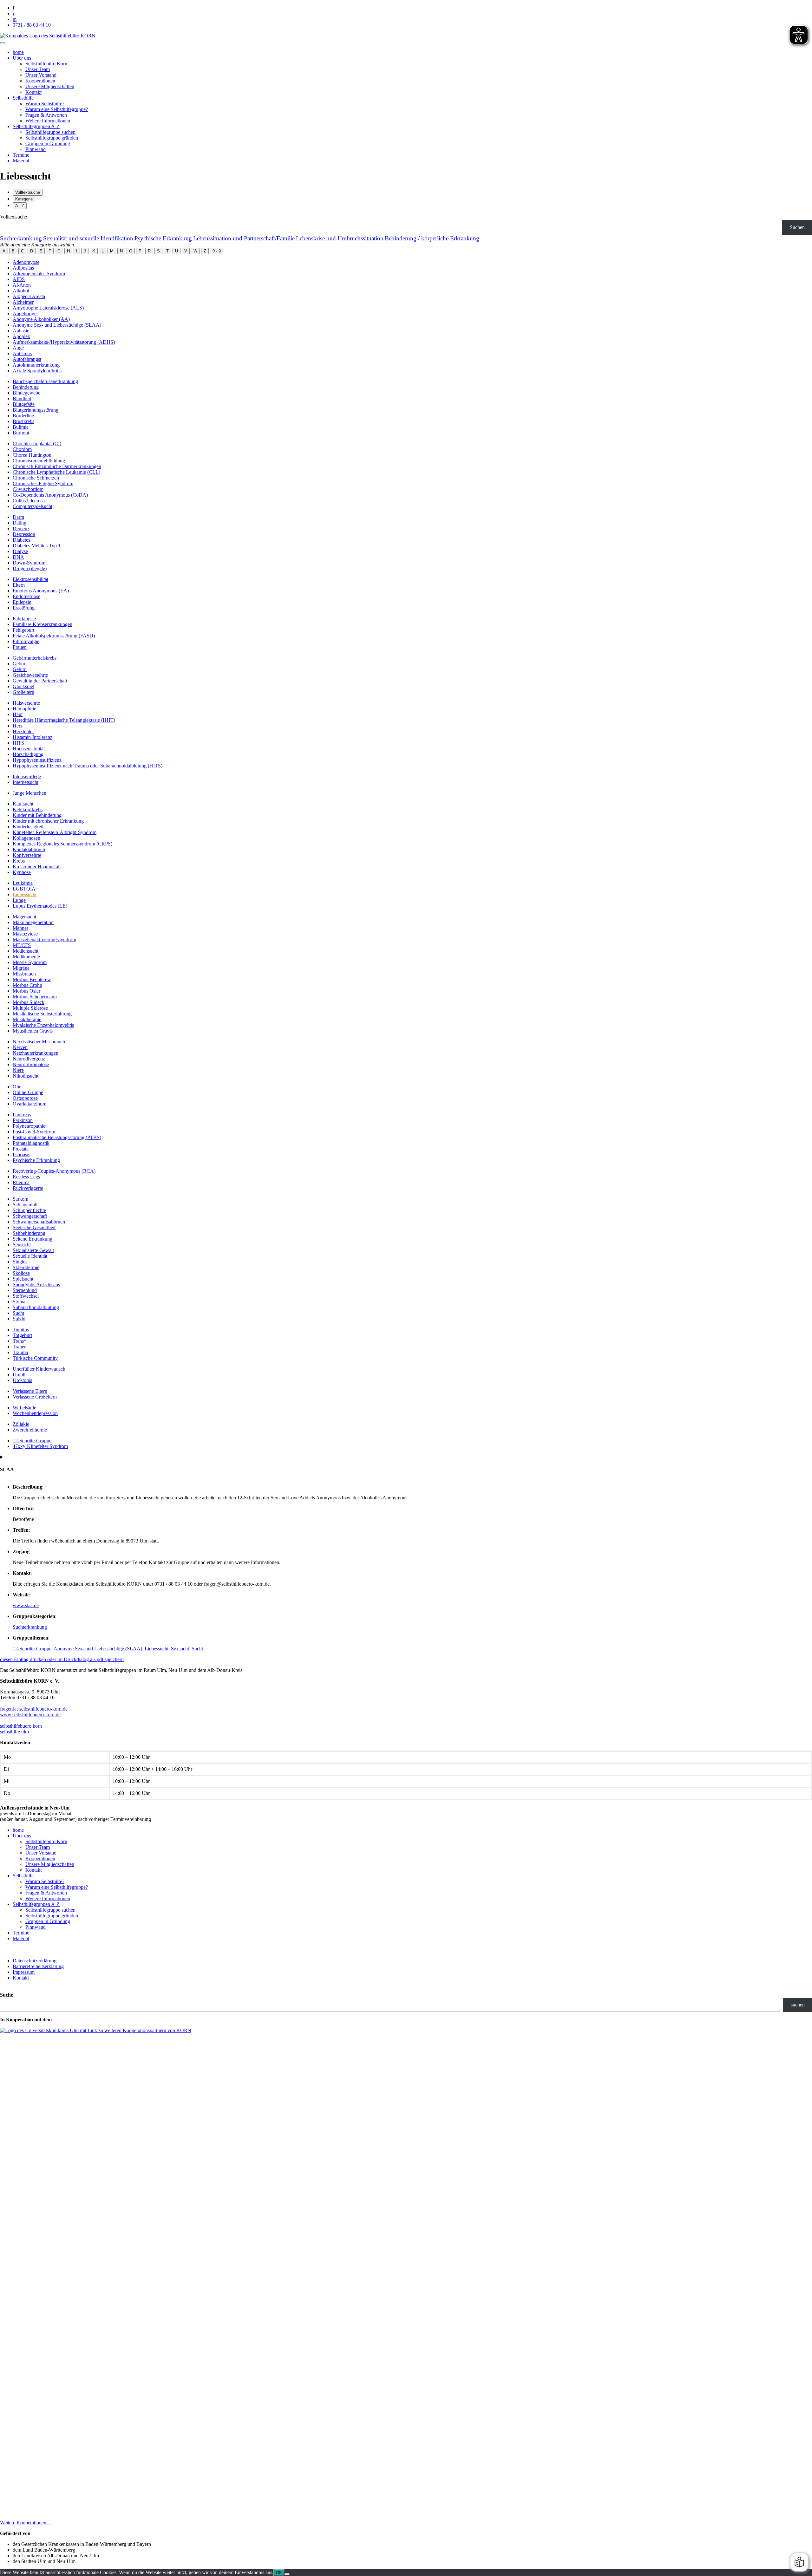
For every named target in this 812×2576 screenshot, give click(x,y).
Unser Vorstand (41, 75)
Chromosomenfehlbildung (39, 461)
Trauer (19, 1347)
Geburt (20, 664)
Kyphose (22, 872)
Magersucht (24, 917)
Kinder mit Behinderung (37, 815)
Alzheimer (23, 302)
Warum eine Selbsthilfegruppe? (57, 109)
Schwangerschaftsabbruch (39, 1222)
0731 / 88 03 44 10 (32, 25)
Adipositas (23, 268)
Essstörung (24, 608)
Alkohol (21, 291)
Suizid (19, 1319)
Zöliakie (21, 1424)
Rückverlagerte (28, 1188)
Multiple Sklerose (30, 1008)
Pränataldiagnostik (31, 1143)
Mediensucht (26, 951)
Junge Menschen (29, 793)
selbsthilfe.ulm (14, 1732)
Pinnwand (36, 149)
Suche (7, 1995)
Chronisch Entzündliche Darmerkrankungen (57, 466)
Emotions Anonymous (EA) (41, 591)
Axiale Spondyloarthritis (37, 371)
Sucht (18, 1313)
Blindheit (22, 398)
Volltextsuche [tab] (28, 192)
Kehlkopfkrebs (28, 809)
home (18, 52)
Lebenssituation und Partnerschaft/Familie (244, 238)
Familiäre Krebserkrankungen (43, 624)
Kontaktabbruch (29, 849)
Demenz (21, 528)
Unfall (19, 1375)
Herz (18, 726)
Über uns (22, 58)
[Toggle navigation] (3, 43)
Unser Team (38, 69)
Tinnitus (21, 1330)
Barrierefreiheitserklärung (38, 1966)
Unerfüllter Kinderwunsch (39, 1369)
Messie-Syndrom (30, 962)
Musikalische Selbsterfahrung (42, 1014)
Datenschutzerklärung (35, 1961)
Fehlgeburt (23, 630)
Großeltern (23, 692)
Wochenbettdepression (35, 1413)
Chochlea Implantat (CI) (37, 443)
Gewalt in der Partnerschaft (40, 681)
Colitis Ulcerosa (29, 501)
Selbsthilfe (23, 98)
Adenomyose (26, 262)
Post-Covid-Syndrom (34, 1132)
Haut (18, 714)
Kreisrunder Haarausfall (37, 867)
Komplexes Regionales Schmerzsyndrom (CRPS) (62, 844)
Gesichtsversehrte (30, 675)
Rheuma (21, 1182)
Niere (18, 1070)
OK (279, 2573)
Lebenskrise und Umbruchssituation (340, 238)
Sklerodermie (26, 1267)
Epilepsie (22, 602)
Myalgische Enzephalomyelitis (43, 1025)
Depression (24, 534)
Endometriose (26, 596)
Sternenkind (25, 1290)
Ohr (17, 1087)
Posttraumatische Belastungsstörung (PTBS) (57, 1137)
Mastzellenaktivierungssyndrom (44, 939)
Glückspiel (23, 686)
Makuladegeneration (33, 922)
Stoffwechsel (26, 1296)
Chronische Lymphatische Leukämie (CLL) (56, 472)
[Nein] (287, 2574)
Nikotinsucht (26, 1076)
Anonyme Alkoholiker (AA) (41, 319)
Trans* (20, 1341)
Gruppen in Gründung (48, 143)
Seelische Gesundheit (34, 1227)
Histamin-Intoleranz (33, 737)
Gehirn (20, 669)
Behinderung (26, 387)
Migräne (21, 968)
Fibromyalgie (26, 641)
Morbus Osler (26, 991)
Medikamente (26, 957)
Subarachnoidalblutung (36, 1307)
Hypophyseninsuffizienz (37, 760)
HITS (18, 743)
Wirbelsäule (24, 1408)
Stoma (19, 1302)
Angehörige (25, 313)
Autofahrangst (27, 359)
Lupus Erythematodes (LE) (40, 906)
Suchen (797, 227)
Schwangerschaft (30, 1216)
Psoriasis (21, 1154)
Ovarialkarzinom (29, 1104)
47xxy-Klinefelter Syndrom (40, 1446)
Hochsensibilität (29, 749)
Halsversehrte (26, 703)
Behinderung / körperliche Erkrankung (432, 238)
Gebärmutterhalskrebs (35, 658)
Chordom (22, 449)
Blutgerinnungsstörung (36, 410)
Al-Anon (22, 285)
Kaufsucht (23, 804)
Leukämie (23, 883)
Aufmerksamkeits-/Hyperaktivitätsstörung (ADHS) (64, 342)
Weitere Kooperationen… (26, 2523)
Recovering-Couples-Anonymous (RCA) (54, 1171)
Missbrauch (24, 974)
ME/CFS (22, 945)
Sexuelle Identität (30, 1256)
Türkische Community (35, 1358)
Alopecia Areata (29, 296)
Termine (21, 155)
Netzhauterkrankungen (36, 1053)
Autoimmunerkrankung (36, 365)
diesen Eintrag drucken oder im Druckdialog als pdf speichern (62, 1659)
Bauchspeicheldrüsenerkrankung (45, 381)
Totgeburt (22, 1335)
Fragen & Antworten (46, 115)
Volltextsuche (13, 217)
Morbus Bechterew (32, 979)
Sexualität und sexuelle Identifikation (88, 238)
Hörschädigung (28, 754)
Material (21, 161)
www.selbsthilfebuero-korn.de (30, 1715)
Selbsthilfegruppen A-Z (36, 126)
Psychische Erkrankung (163, 238)
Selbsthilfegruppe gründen (52, 138)
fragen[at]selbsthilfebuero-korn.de (34, 1709)
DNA (18, 557)
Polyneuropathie (29, 1126)
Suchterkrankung (21, 238)
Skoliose (21, 1273)
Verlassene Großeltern (35, 1397)
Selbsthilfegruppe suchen (50, 132)
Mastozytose (25, 934)
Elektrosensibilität (30, 579)
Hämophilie (24, 709)
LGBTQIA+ (26, 889)
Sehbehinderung (29, 1233)
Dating (20, 523)
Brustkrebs (23, 421)
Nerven (20, 1047)
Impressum (24, 1972)
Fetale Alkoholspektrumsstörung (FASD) (54, 636)
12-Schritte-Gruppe (32, 1441)
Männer (20, 928)
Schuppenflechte (29, 1210)
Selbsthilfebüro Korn (46, 64)
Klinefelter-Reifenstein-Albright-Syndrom (55, 832)
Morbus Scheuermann (35, 997)
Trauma (20, 1352)
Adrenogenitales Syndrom (39, 274)
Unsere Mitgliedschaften (50, 86)
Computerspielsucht (33, 506)
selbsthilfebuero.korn (21, 1726)
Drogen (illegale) (30, 568)
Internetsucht (26, 782)
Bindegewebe (26, 393)
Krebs (19, 861)
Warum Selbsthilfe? (45, 104)
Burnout (21, 433)
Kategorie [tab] (24, 199)
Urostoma (23, 1380)
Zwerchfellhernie (30, 1430)
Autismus (22, 353)
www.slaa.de (26, 1605)
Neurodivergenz (29, 1059)
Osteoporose (25, 1098)
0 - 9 (217, 251)
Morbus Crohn (27, 985)
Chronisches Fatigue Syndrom (43, 483)
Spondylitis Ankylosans (36, 1285)
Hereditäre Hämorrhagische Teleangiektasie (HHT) (64, 720)
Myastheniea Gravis (33, 1031)
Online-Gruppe (28, 1092)
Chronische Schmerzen (36, 478)
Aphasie (21, 331)
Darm (18, 517)
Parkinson (23, 1120)
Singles (20, 1262)
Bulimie (21, 427)
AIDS (19, 279)
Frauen (20, 647)
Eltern (19, 585)
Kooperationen (40, 81)
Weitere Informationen (48, 121)
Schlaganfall (25, 1205)
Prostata (21, 1149)
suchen (798, 2005)
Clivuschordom (28, 489)
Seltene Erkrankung (33, 1239)
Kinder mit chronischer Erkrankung (48, 821)
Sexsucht (22, 1245)
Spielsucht (23, 1279)
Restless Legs (26, 1177)
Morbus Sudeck (29, 1002)
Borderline (23, 416)
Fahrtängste (24, 619)
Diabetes (21, 540)
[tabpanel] (406, 225)
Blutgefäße (24, 404)
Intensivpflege (27, 776)
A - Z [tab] (20, 206)
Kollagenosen (26, 838)
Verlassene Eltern (30, 1391)
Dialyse (20, 551)
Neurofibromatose (31, 1064)
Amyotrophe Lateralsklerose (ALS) (48, 308)
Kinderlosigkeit (28, 827)
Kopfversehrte (27, 855)
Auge (18, 348)
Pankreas (22, 1115)
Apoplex (21, 336)
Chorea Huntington (32, 455)
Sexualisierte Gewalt (33, 1250)
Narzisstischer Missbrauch (39, 1042)
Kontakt (33, 92)
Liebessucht (25, 894)
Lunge (19, 900)
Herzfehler (23, 731)
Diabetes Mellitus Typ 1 (37, 546)
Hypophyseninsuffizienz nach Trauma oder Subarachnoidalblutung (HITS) (88, 766)
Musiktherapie (27, 1019)
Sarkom (20, 1199)
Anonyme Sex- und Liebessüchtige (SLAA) (57, 325)
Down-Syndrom (29, 563)
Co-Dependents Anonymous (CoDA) (50, 495)
